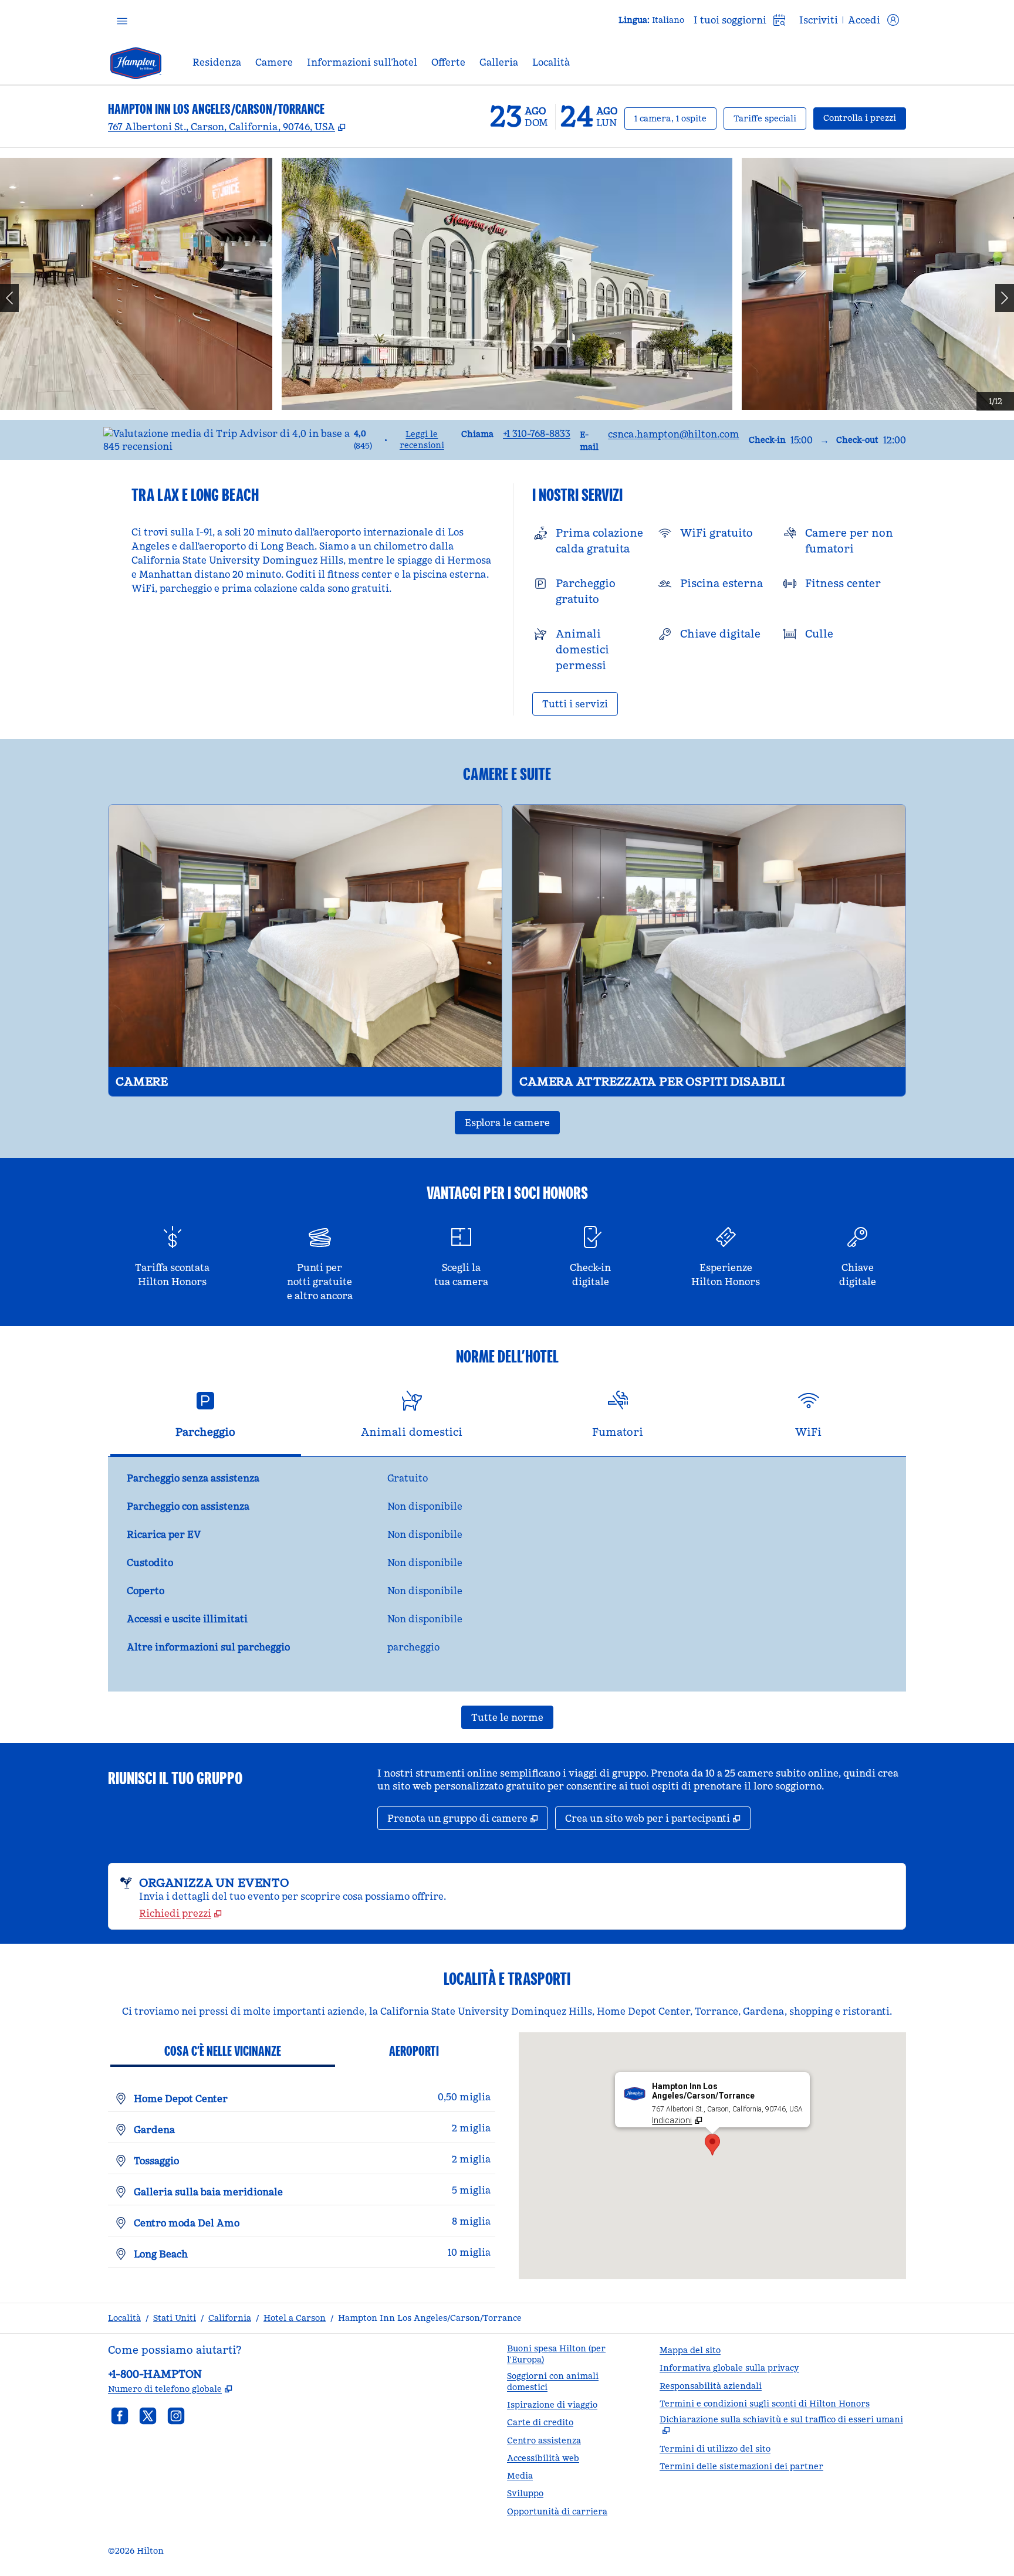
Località (124, 2318)
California (230, 2318)
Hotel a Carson (295, 2318)
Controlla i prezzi (865, 118)
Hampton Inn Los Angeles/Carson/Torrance (430, 2318)
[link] (537, 433)
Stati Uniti (175, 2318)
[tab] (206, 1419)
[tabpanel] (507, 1574)
